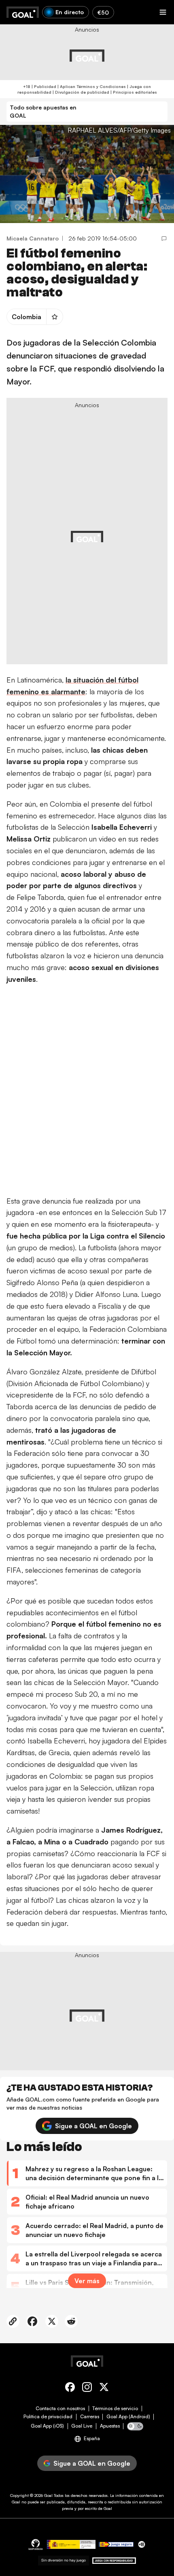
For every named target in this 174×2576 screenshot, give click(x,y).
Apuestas (110, 2426)
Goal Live (82, 2426)
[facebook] (70, 2388)
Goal (48, 2495)
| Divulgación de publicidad (80, 92)
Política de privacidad (48, 2417)
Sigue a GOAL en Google (93, 2126)
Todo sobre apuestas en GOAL (43, 111)
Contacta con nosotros (60, 2409)
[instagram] (87, 2388)
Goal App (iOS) (47, 2426)
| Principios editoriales (133, 92)
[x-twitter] (104, 2388)
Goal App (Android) (128, 2417)
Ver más (87, 2281)
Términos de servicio (115, 2409)
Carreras (90, 2417)
